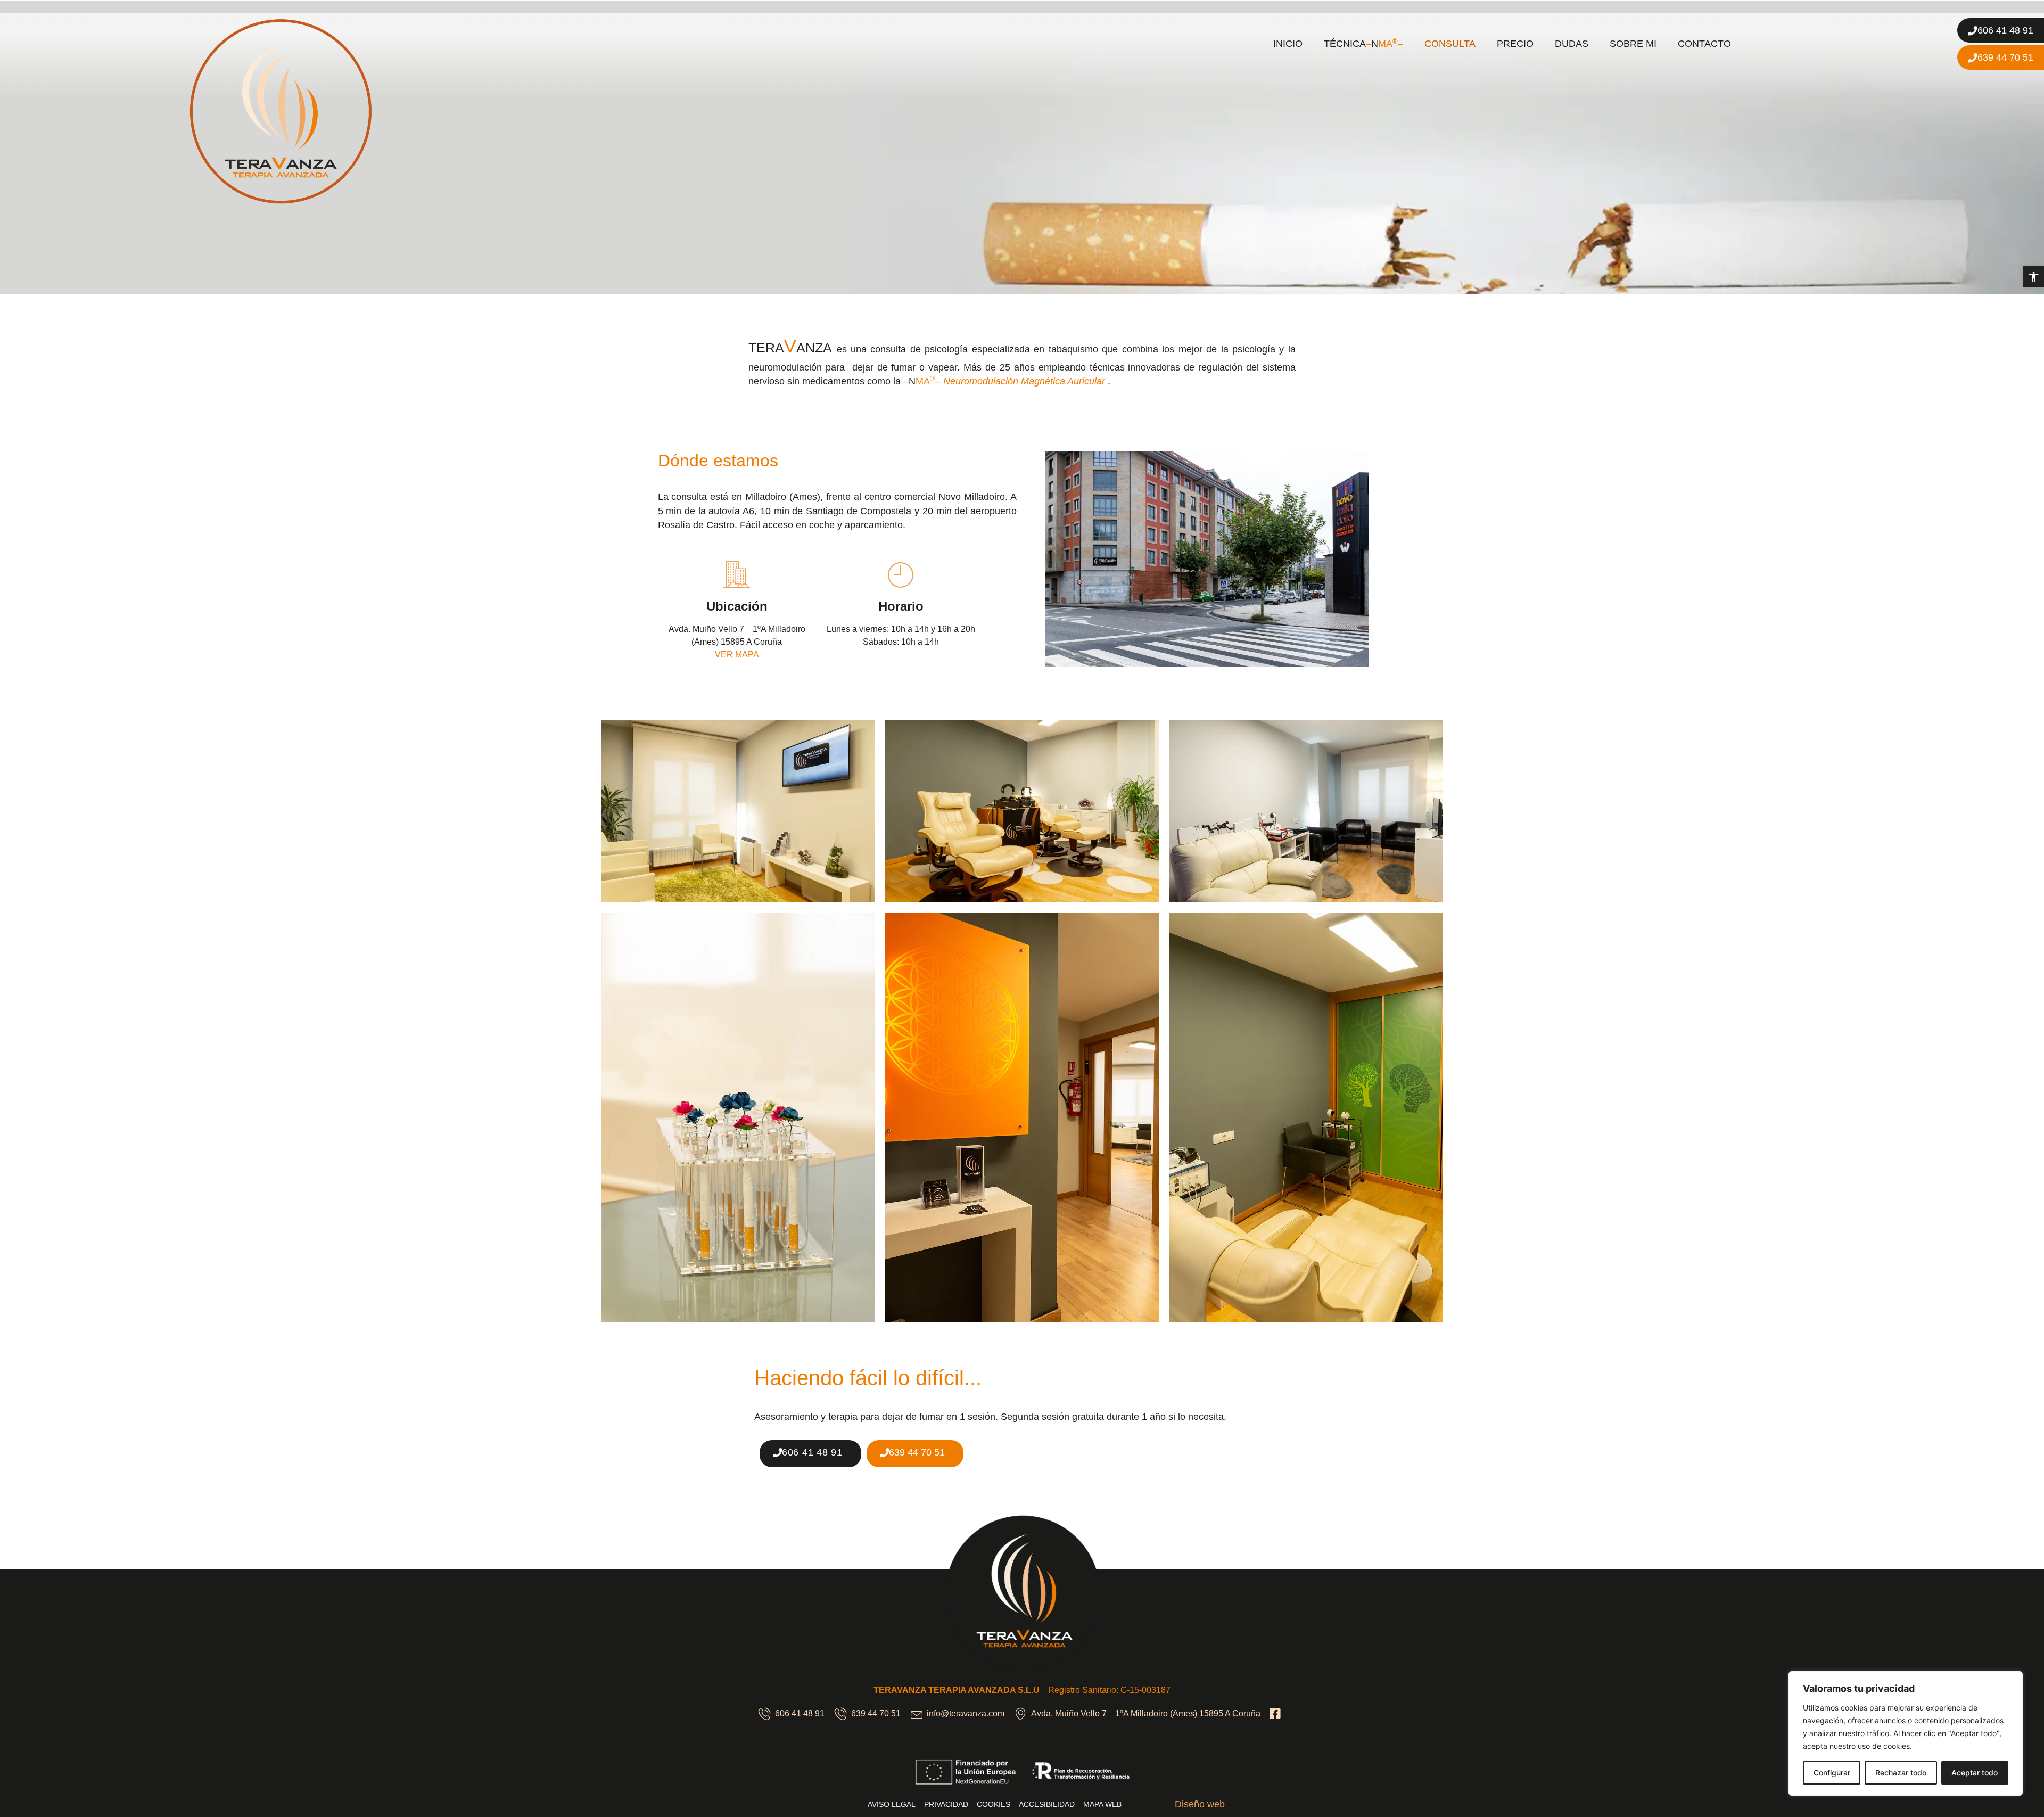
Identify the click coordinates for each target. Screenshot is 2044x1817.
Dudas (1572, 44)
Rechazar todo (1901, 1773)
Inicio (1288, 44)
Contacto (1704, 44)
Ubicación (737, 606)
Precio (1515, 44)
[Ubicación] (737, 574)
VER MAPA (737, 655)
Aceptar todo (1975, 1773)
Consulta (1450, 44)
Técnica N (1363, 43)
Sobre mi (1633, 44)
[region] (1906, 1733)
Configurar (1832, 1773)
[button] (2034, 277)
